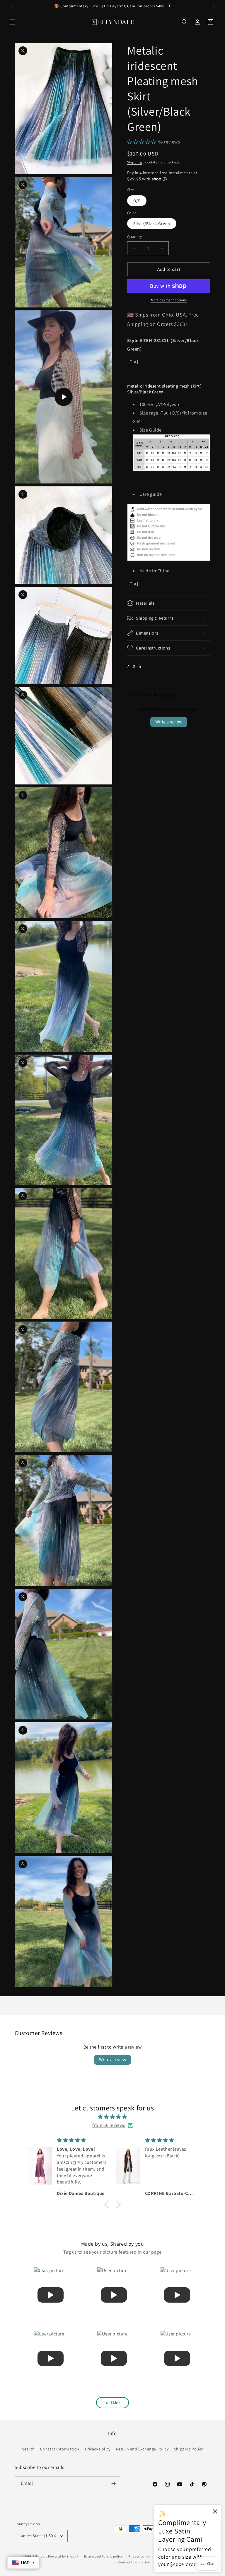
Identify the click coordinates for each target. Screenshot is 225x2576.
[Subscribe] (113, 2483)
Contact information (134, 2562)
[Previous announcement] (11, 6)
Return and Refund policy (103, 2556)
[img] (112, 2117)
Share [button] (138, 667)
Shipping (135, 162)
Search (28, 2449)
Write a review (169, 722)
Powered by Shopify (63, 2556)
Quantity (134, 237)
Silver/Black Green (152, 224)
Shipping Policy (189, 2449)
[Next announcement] (214, 6)
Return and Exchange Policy (142, 2449)
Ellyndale (40, 2556)
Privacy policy (139, 2556)
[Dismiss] (215, 2512)
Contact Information (60, 2449)
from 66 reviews (109, 2125)
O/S (137, 201)
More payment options (169, 300)
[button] (12, 22)
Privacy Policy (98, 2449)
